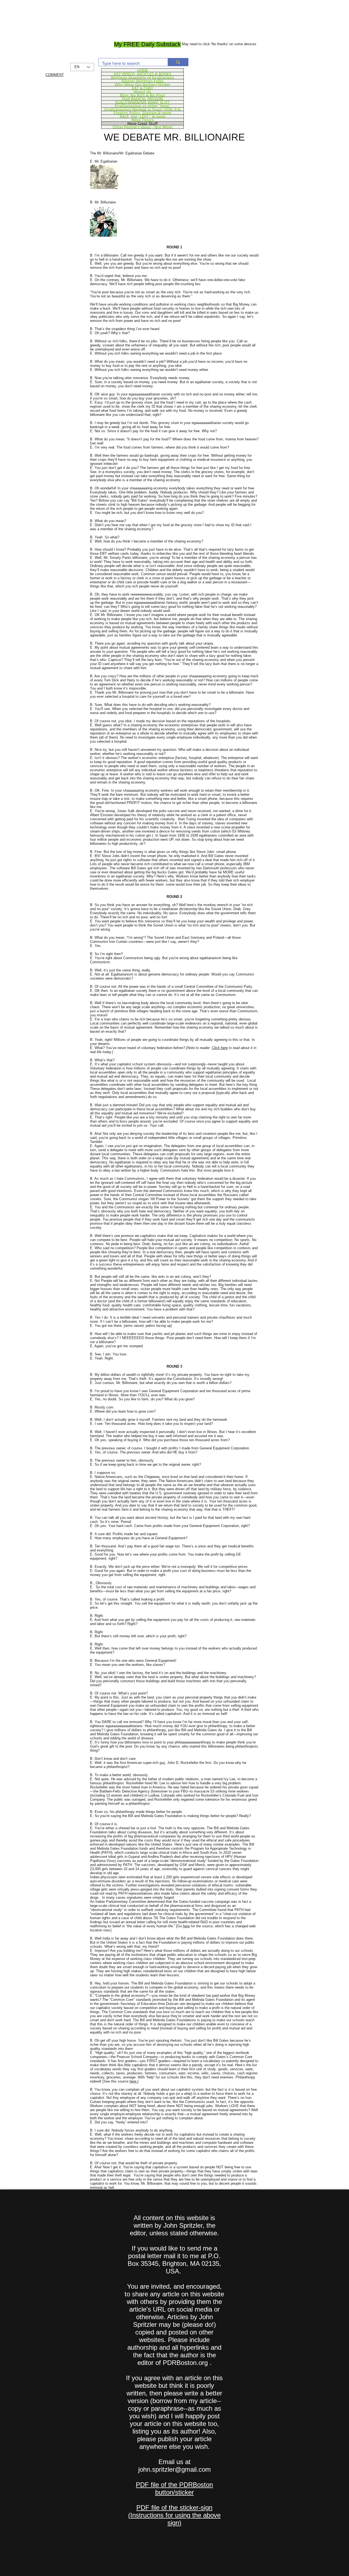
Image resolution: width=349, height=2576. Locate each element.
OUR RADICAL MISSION (142, 99)
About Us (142, 92)
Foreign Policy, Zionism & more (142, 113)
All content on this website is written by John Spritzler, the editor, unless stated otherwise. (174, 2225)
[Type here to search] (178, 62)
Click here (220, 1048)
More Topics (143, 120)
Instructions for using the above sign (175, 2519)
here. (133, 2081)
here (186, 1926)
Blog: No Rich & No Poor (142, 95)
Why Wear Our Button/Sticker (142, 84)
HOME (143, 70)
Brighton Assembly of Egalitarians (142, 77)
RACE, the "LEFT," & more (143, 116)
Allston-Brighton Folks (142, 81)
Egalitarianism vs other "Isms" (143, 106)
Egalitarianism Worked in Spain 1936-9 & (142, 109)
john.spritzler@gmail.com (174, 2469)
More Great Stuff (142, 123)
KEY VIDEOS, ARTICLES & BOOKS (143, 74)
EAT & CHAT (143, 88)
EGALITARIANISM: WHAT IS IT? (142, 102)
